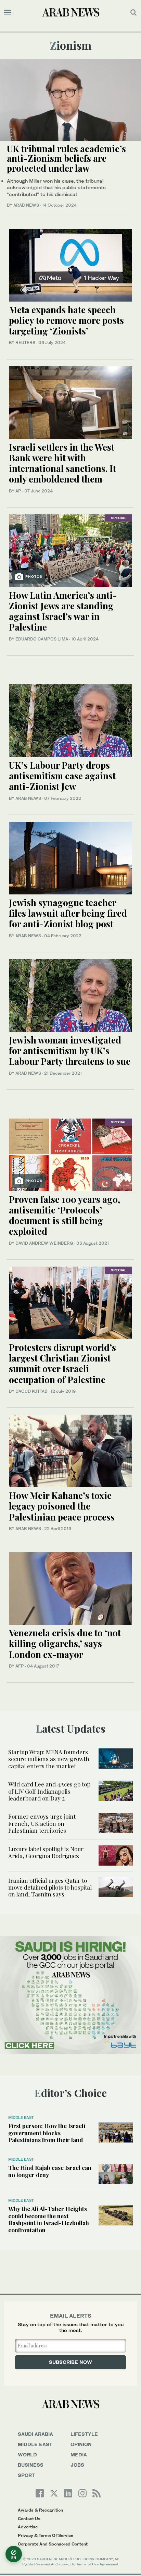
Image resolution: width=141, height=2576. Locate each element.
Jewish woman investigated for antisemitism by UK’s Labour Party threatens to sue (70, 1051)
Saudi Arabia (35, 2434)
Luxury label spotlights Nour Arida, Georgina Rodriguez (46, 1852)
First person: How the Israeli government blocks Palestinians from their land (47, 2133)
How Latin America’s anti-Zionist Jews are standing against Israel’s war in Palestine (63, 611)
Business (31, 2465)
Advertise (28, 2527)
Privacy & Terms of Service (46, 2535)
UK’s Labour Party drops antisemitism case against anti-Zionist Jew (62, 776)
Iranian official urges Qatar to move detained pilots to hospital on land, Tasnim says (50, 1887)
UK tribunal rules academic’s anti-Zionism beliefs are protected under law (66, 158)
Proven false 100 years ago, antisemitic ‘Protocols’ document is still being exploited (65, 1215)
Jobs (77, 2465)
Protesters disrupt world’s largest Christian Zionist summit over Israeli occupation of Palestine (62, 1363)
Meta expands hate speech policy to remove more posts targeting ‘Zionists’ (66, 320)
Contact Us (29, 2519)
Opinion (81, 2444)
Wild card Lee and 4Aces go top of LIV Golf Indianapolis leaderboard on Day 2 (49, 1791)
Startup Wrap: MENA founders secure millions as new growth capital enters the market (49, 1759)
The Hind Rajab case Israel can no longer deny (50, 2171)
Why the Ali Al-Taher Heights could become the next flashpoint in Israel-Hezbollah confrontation (49, 2219)
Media (79, 2455)
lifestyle (84, 2434)
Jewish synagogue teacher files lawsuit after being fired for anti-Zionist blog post (68, 913)
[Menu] (8, 12)
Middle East (21, 2117)
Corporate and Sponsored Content (53, 2544)
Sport (26, 2475)
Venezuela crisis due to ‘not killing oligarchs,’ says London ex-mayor (65, 1643)
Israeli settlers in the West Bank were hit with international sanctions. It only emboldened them (62, 463)
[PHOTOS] (70, 550)
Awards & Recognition (40, 2510)
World (27, 2455)
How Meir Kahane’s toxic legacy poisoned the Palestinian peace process (62, 1506)
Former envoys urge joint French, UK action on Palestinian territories (42, 1823)
